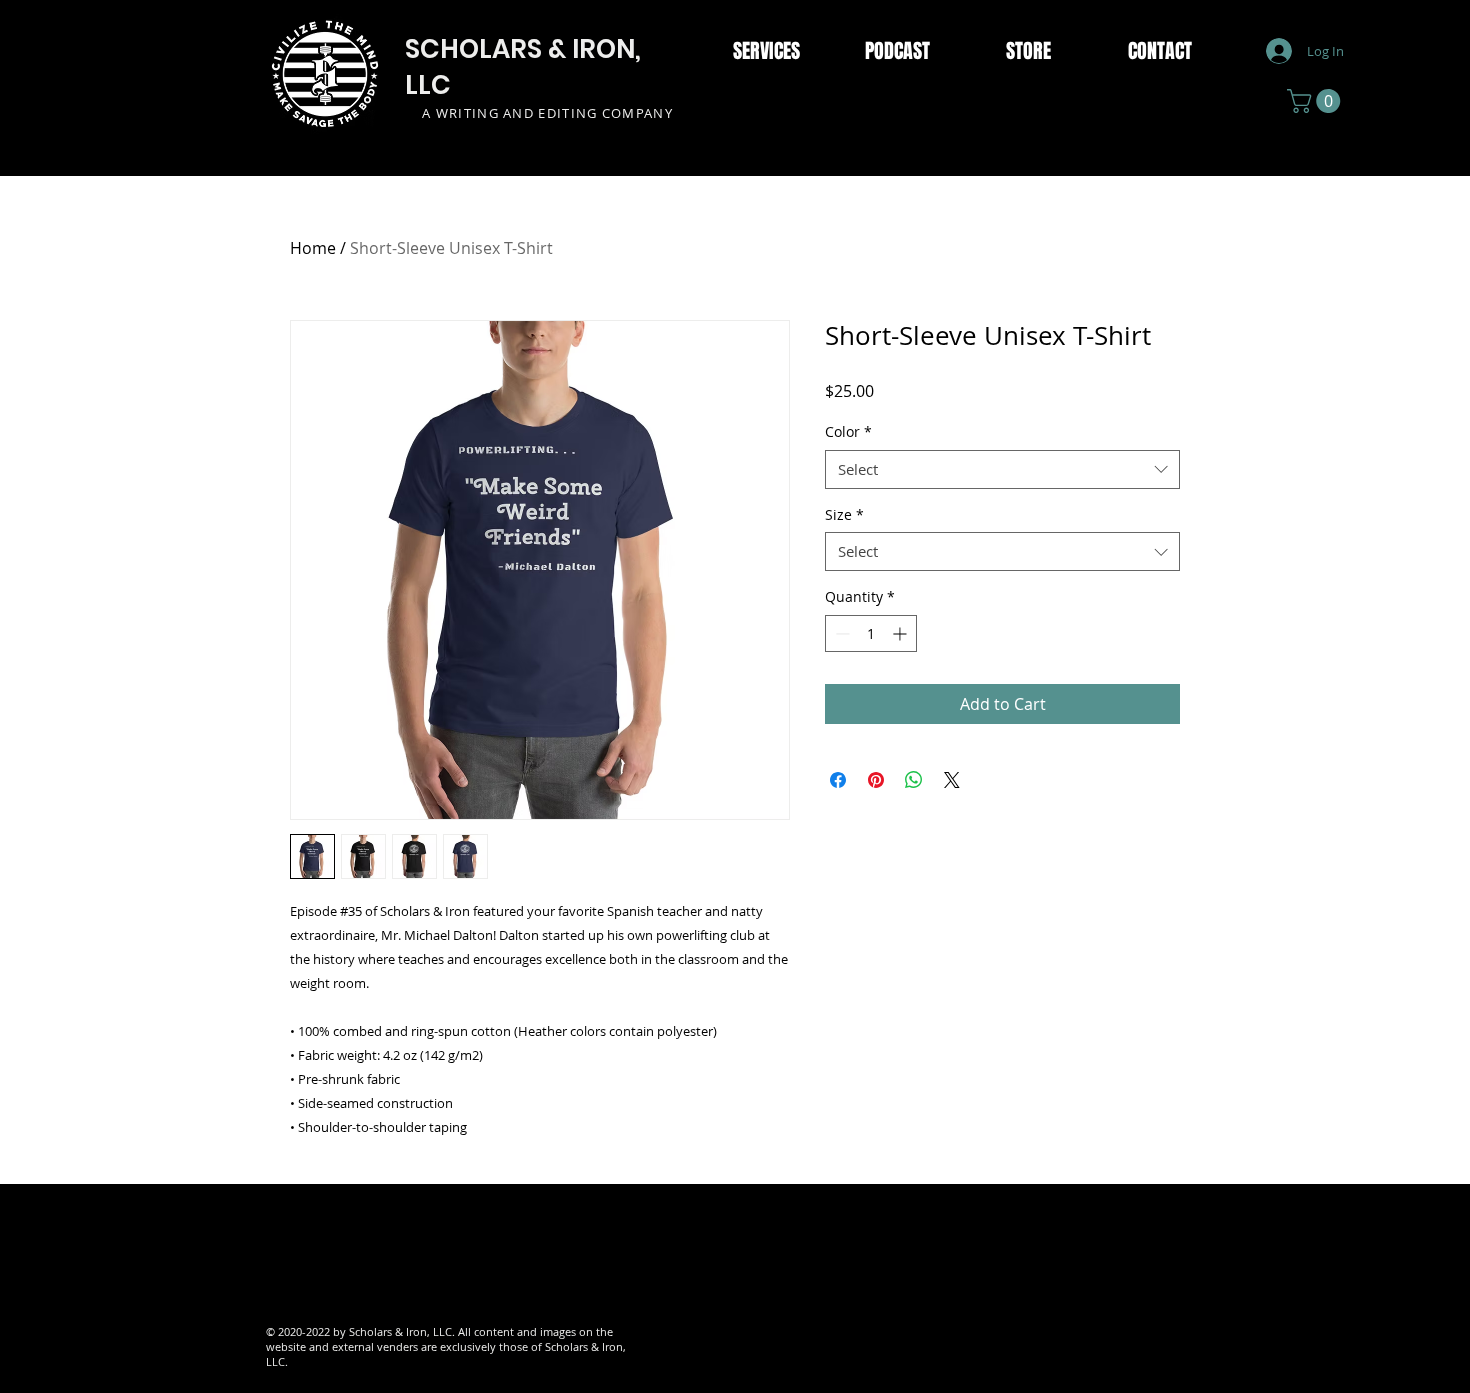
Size (844, 514)
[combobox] (1002, 469)
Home (313, 248)
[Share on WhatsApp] (914, 780)
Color (848, 431)
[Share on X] (952, 780)
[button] (1316, 101)
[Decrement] (840, 633)
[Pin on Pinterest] (876, 780)
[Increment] (901, 633)
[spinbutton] (871, 633)
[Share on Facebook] (838, 780)
